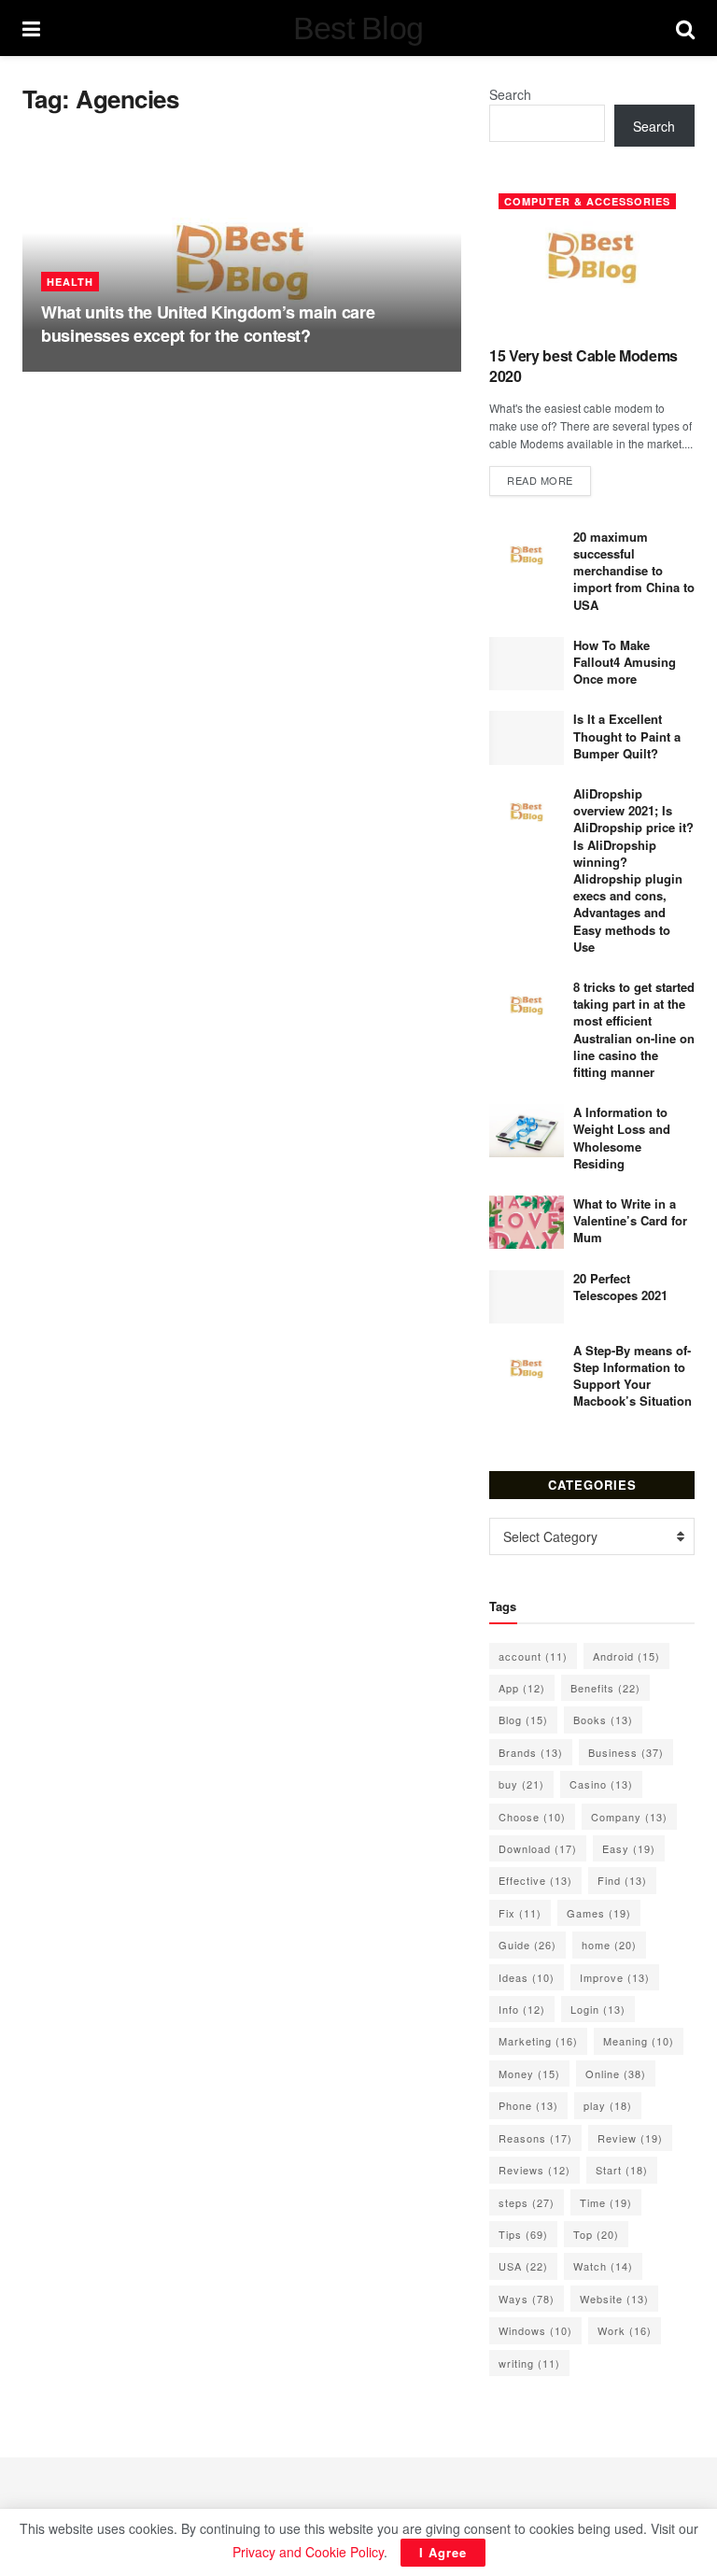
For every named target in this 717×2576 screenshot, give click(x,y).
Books (603, 1720)
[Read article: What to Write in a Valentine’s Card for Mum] (527, 1222)
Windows (535, 2330)
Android (626, 1656)
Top (596, 2234)
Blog (523, 1720)
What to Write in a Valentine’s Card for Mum (630, 1220)
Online (616, 2074)
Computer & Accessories (587, 201)
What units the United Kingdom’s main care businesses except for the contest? (208, 324)
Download (538, 1848)
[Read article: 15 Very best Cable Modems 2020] (592, 257)
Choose (532, 1817)
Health (70, 282)
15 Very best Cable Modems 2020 (583, 366)
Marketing (538, 2041)
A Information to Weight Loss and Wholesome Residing (622, 1138)
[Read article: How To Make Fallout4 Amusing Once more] (527, 664)
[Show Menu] (31, 28)
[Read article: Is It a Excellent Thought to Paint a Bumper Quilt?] (527, 737)
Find (622, 1880)
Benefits (605, 1688)
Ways (527, 2299)
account (533, 1656)
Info (522, 2009)
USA (523, 2266)
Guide (527, 1945)
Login (598, 2009)
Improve (615, 1977)
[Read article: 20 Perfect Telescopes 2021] (527, 1297)
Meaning (639, 2041)
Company (629, 1817)
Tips (523, 2234)
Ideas (527, 1977)
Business (626, 1752)
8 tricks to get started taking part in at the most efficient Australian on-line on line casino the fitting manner (634, 1029)
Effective (535, 1880)
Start (622, 2170)
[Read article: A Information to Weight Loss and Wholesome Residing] (527, 1131)
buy (521, 1784)
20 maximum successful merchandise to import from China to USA (634, 571)
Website (614, 2299)
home (609, 1945)
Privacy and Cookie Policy (308, 2552)
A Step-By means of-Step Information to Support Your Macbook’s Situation (633, 1376)
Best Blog (358, 28)
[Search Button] (685, 28)
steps (527, 2202)
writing (529, 2363)
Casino (601, 1784)
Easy (629, 1848)
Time (606, 2202)
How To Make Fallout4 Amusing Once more (625, 662)
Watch (603, 2266)
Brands (531, 1752)
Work (625, 2330)
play (608, 2105)
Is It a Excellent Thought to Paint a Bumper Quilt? (627, 736)
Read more (549, 480)
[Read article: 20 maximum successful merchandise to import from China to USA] (527, 555)
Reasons (535, 2138)
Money (529, 2074)
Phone (528, 2105)
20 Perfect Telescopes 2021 (620, 1287)
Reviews (534, 2170)
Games (599, 1913)
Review (630, 2138)
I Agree (443, 2552)
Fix (520, 1913)
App (522, 1688)
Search (510, 94)
